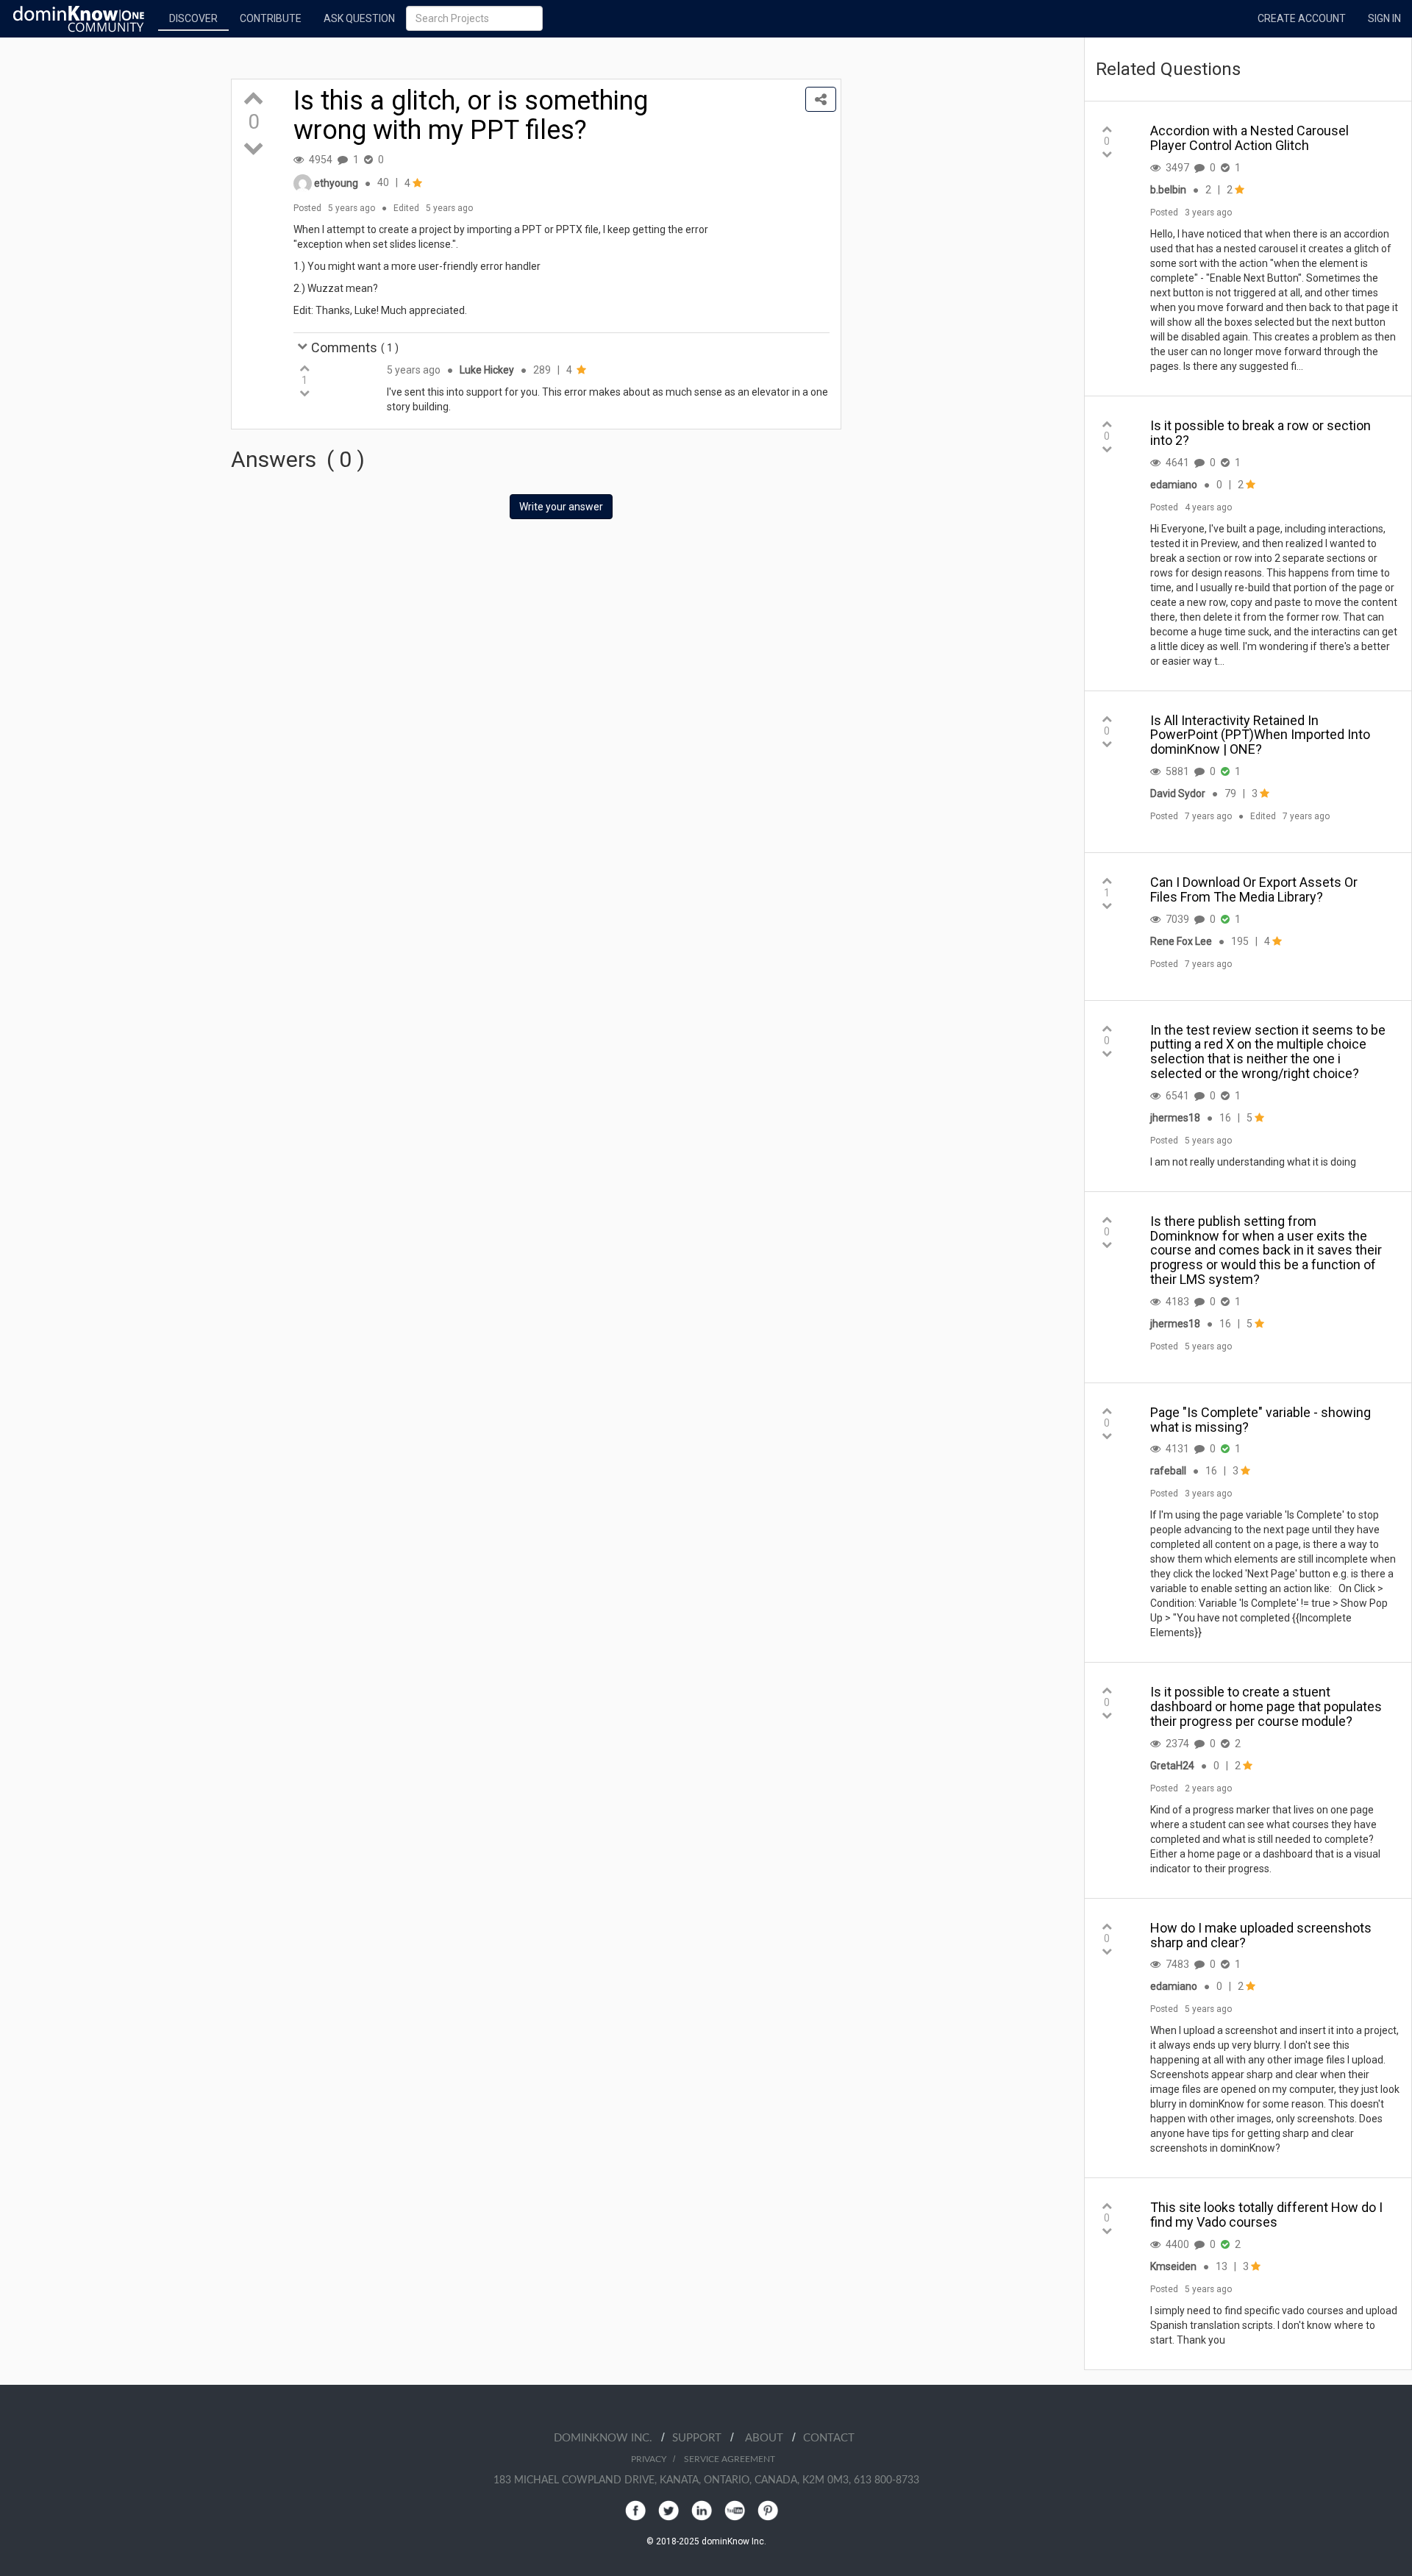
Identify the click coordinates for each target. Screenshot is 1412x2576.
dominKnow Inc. (607, 2438)
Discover (193, 18)
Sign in (1384, 18)
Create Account (1302, 18)
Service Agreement (730, 2459)
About (769, 2438)
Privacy (649, 2459)
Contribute (271, 18)
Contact (829, 2438)
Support (701, 2438)
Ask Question (359, 18)
